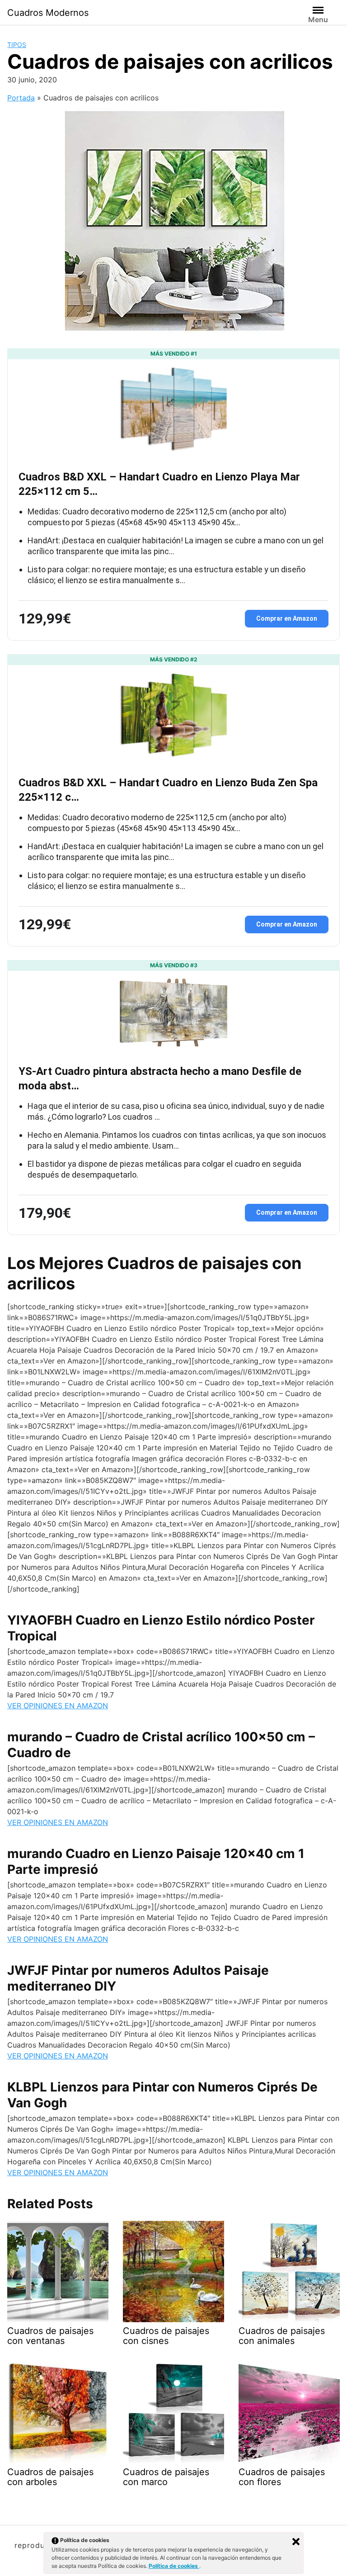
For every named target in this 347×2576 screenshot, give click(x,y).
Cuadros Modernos (48, 13)
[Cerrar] (296, 2542)
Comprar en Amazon (287, 618)
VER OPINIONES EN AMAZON (58, 1706)
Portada (21, 98)
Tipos (17, 45)
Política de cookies (174, 2566)
